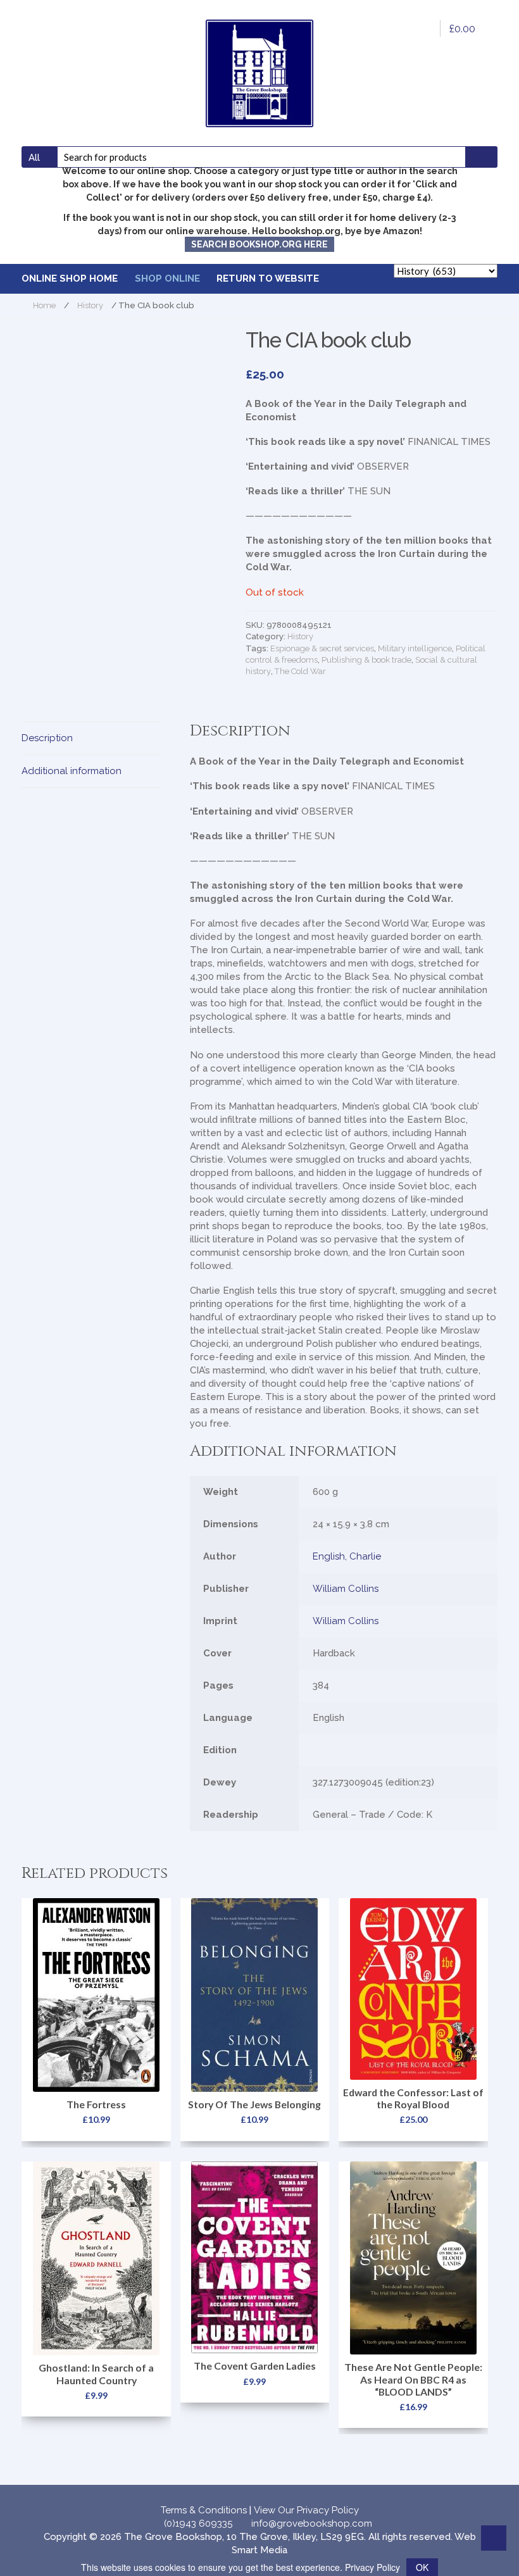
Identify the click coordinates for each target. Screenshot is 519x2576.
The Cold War (300, 671)
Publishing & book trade (366, 660)
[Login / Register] (422, 28)
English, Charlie (347, 1556)
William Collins (346, 1589)
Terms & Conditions (204, 2510)
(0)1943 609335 (198, 2523)
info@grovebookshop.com (312, 2523)
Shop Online (167, 278)
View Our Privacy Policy (306, 2510)
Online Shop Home (70, 278)
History (90, 305)
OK (422, 2567)
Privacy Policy (372, 2567)
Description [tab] (47, 738)
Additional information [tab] (72, 771)
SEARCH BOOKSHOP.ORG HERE (259, 244)
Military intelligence (415, 648)
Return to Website (268, 278)
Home (44, 305)
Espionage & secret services (322, 648)
